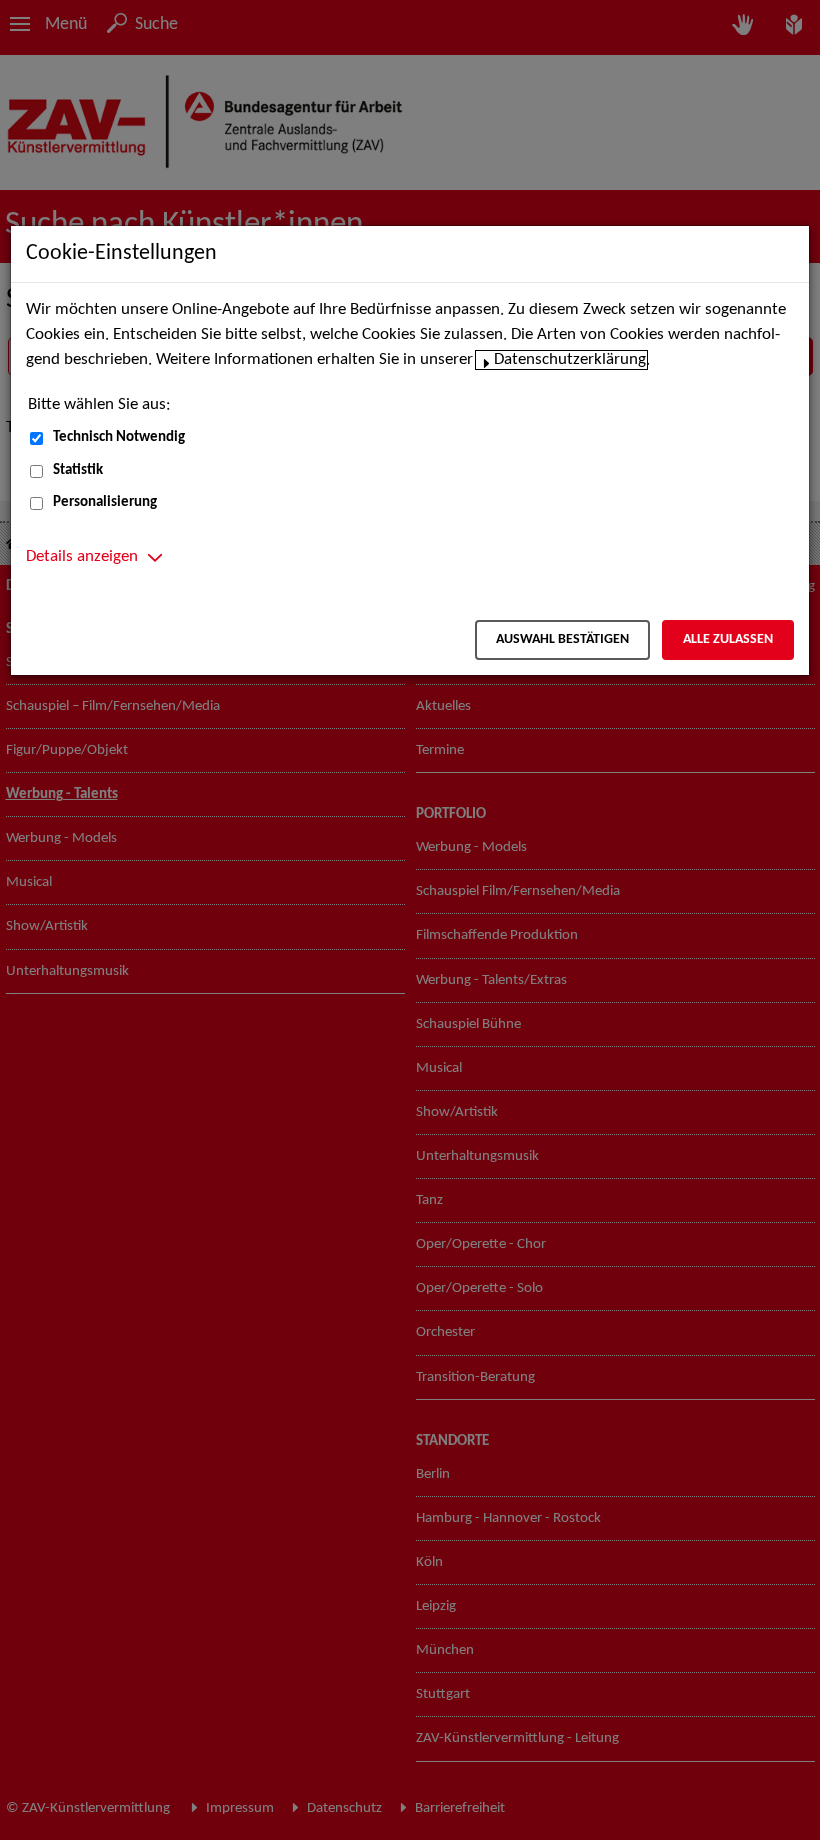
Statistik (78, 470)
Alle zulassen (728, 639)
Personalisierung (105, 502)
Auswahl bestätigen (562, 639)
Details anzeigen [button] (82, 557)
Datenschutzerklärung (570, 360)
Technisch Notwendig (119, 437)
